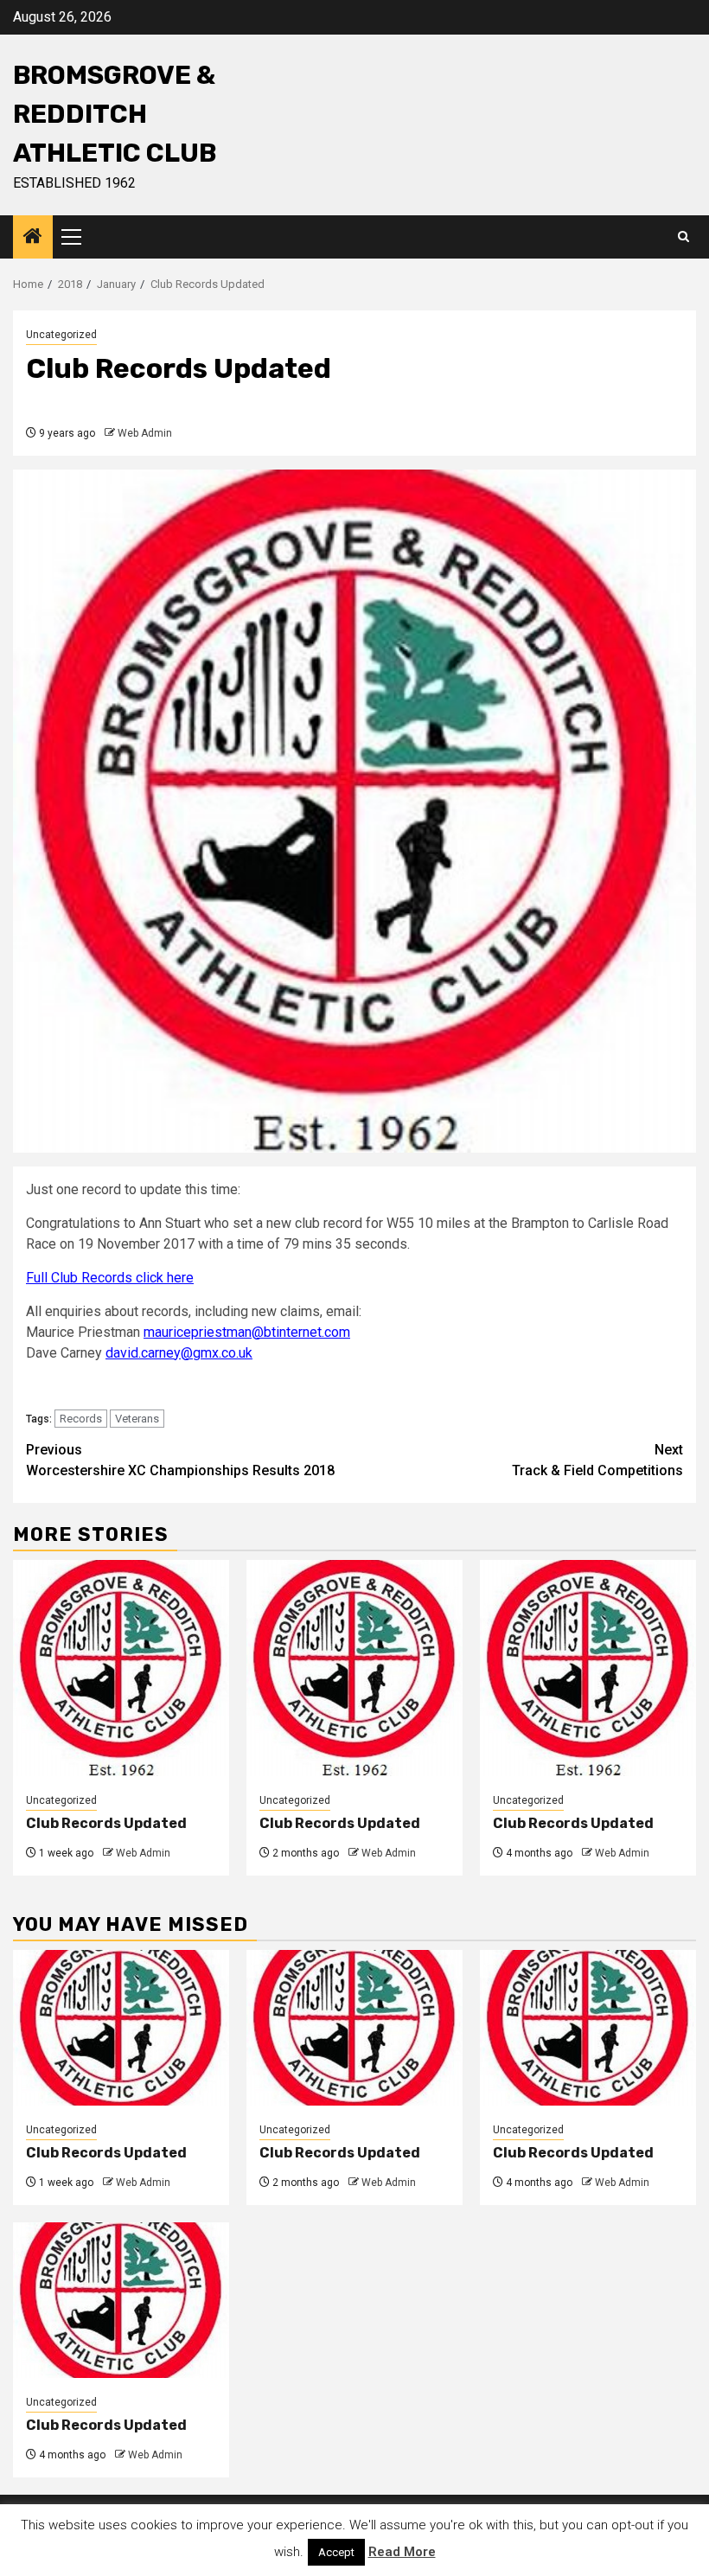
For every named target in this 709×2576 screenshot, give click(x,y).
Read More (402, 2552)
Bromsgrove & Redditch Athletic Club (115, 114)
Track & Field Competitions (597, 1460)
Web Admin (145, 433)
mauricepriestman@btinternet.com (247, 1332)
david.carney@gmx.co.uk (179, 1353)
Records (81, 1419)
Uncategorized (61, 335)
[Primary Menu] (79, 237)
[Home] (33, 238)
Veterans (137, 1419)
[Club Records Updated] (121, 1668)
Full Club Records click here (110, 1278)
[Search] (683, 237)
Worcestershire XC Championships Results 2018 (180, 1460)
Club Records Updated (106, 1823)
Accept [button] (336, 2552)
